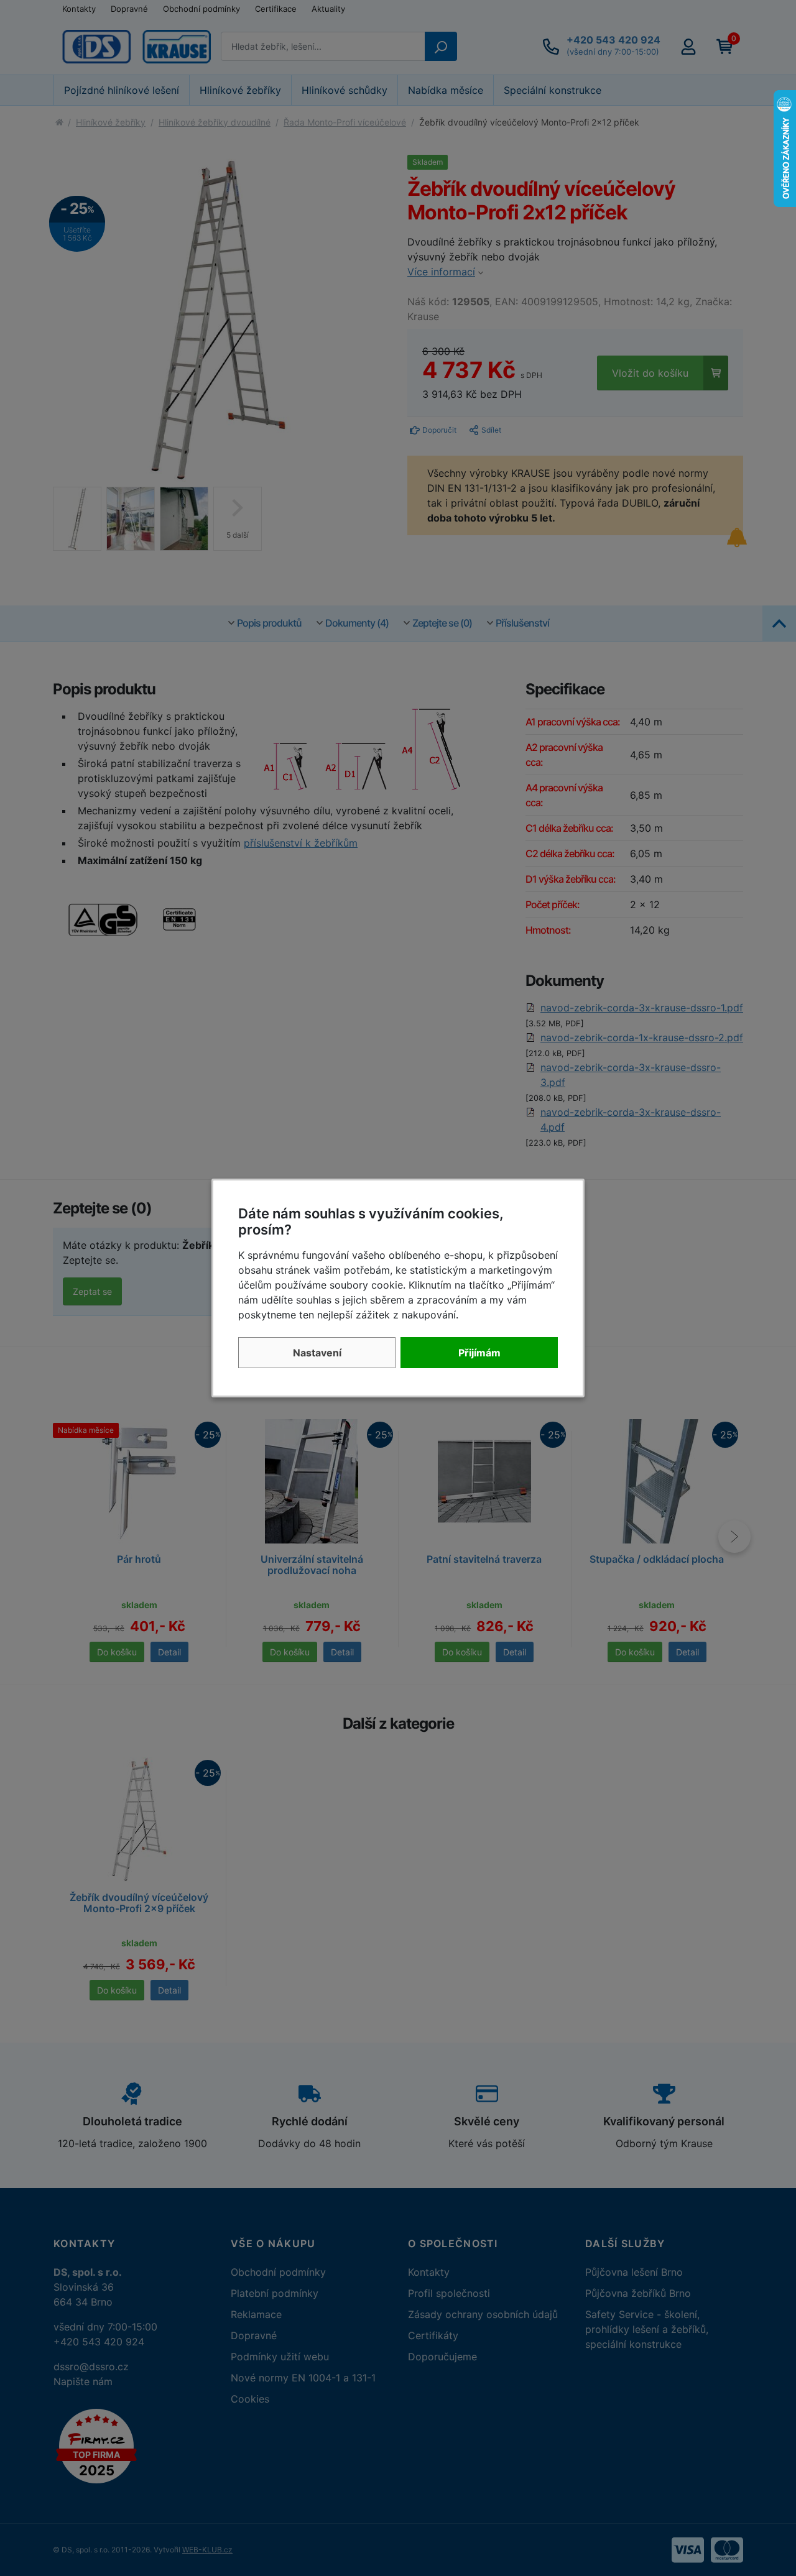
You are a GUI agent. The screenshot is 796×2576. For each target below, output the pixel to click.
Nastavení (317, 1353)
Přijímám (479, 1353)
